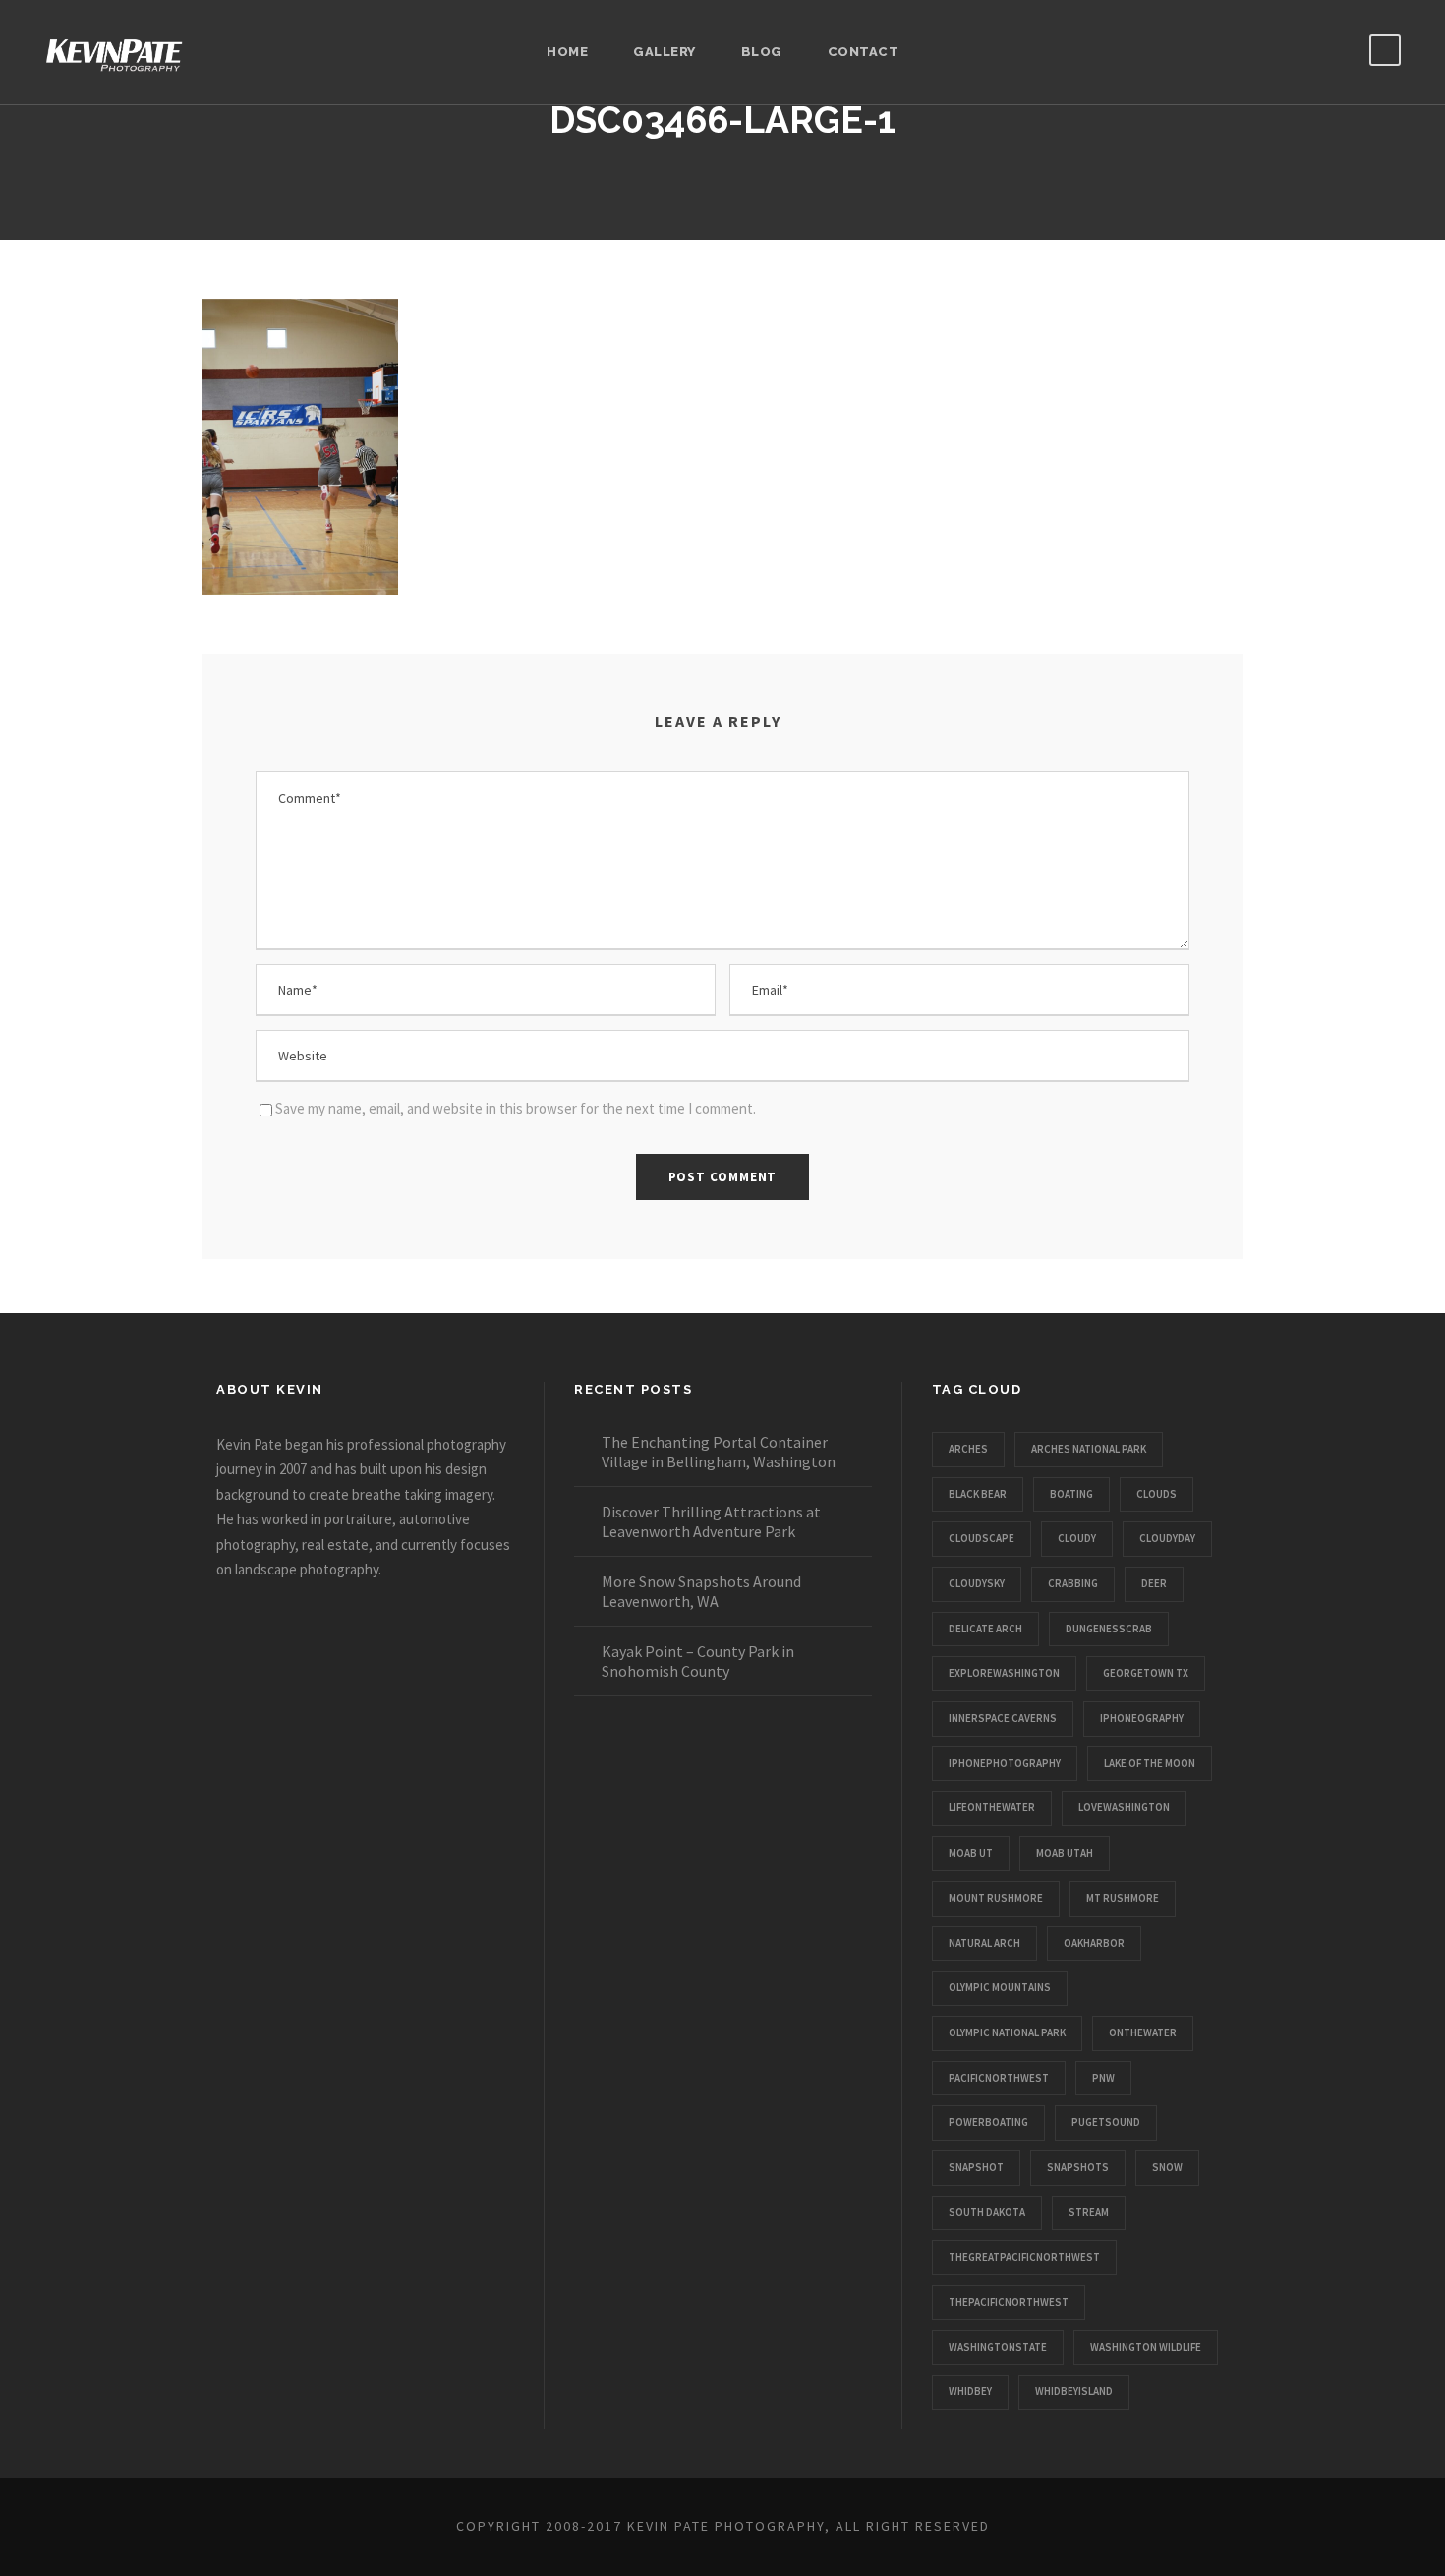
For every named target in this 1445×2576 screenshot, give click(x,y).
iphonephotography (1005, 1763)
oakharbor (1094, 1943)
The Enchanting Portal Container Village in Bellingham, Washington (719, 1452)
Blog (762, 52)
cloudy (1077, 1538)
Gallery (665, 52)
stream (1089, 2212)
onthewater (1143, 2032)
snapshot (976, 2167)
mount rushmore (996, 1898)
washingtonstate (998, 2347)
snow (1167, 2167)
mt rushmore (1123, 1898)
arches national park (1089, 1449)
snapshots (1078, 2167)
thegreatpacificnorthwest (1024, 2257)
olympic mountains (1000, 1987)
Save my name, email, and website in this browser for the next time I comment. (516, 1108)
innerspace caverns (1003, 1718)
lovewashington (1124, 1807)
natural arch (984, 1943)
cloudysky (977, 1583)
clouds (1156, 1494)
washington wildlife (1146, 2347)
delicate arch (985, 1629)
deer (1154, 1583)
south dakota (987, 2212)
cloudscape (982, 1538)
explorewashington (1004, 1673)
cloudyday (1167, 1538)
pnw (1103, 2078)
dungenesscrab (1109, 1629)
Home (567, 52)
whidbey (970, 2391)
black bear (978, 1494)
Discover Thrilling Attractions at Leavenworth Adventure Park (711, 1521)
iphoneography (1142, 1718)
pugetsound (1106, 2122)
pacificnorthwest (999, 2078)
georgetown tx (1146, 1673)
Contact (864, 52)
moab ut (971, 1853)
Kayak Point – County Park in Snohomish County (698, 1661)
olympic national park (1007, 2032)
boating (1071, 1494)
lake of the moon (1150, 1763)
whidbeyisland (1074, 2391)
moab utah (1065, 1853)
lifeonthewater (992, 1807)
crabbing (1073, 1583)
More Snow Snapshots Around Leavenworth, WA (701, 1591)
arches (968, 1449)
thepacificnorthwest (1009, 2302)
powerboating (988, 2122)
